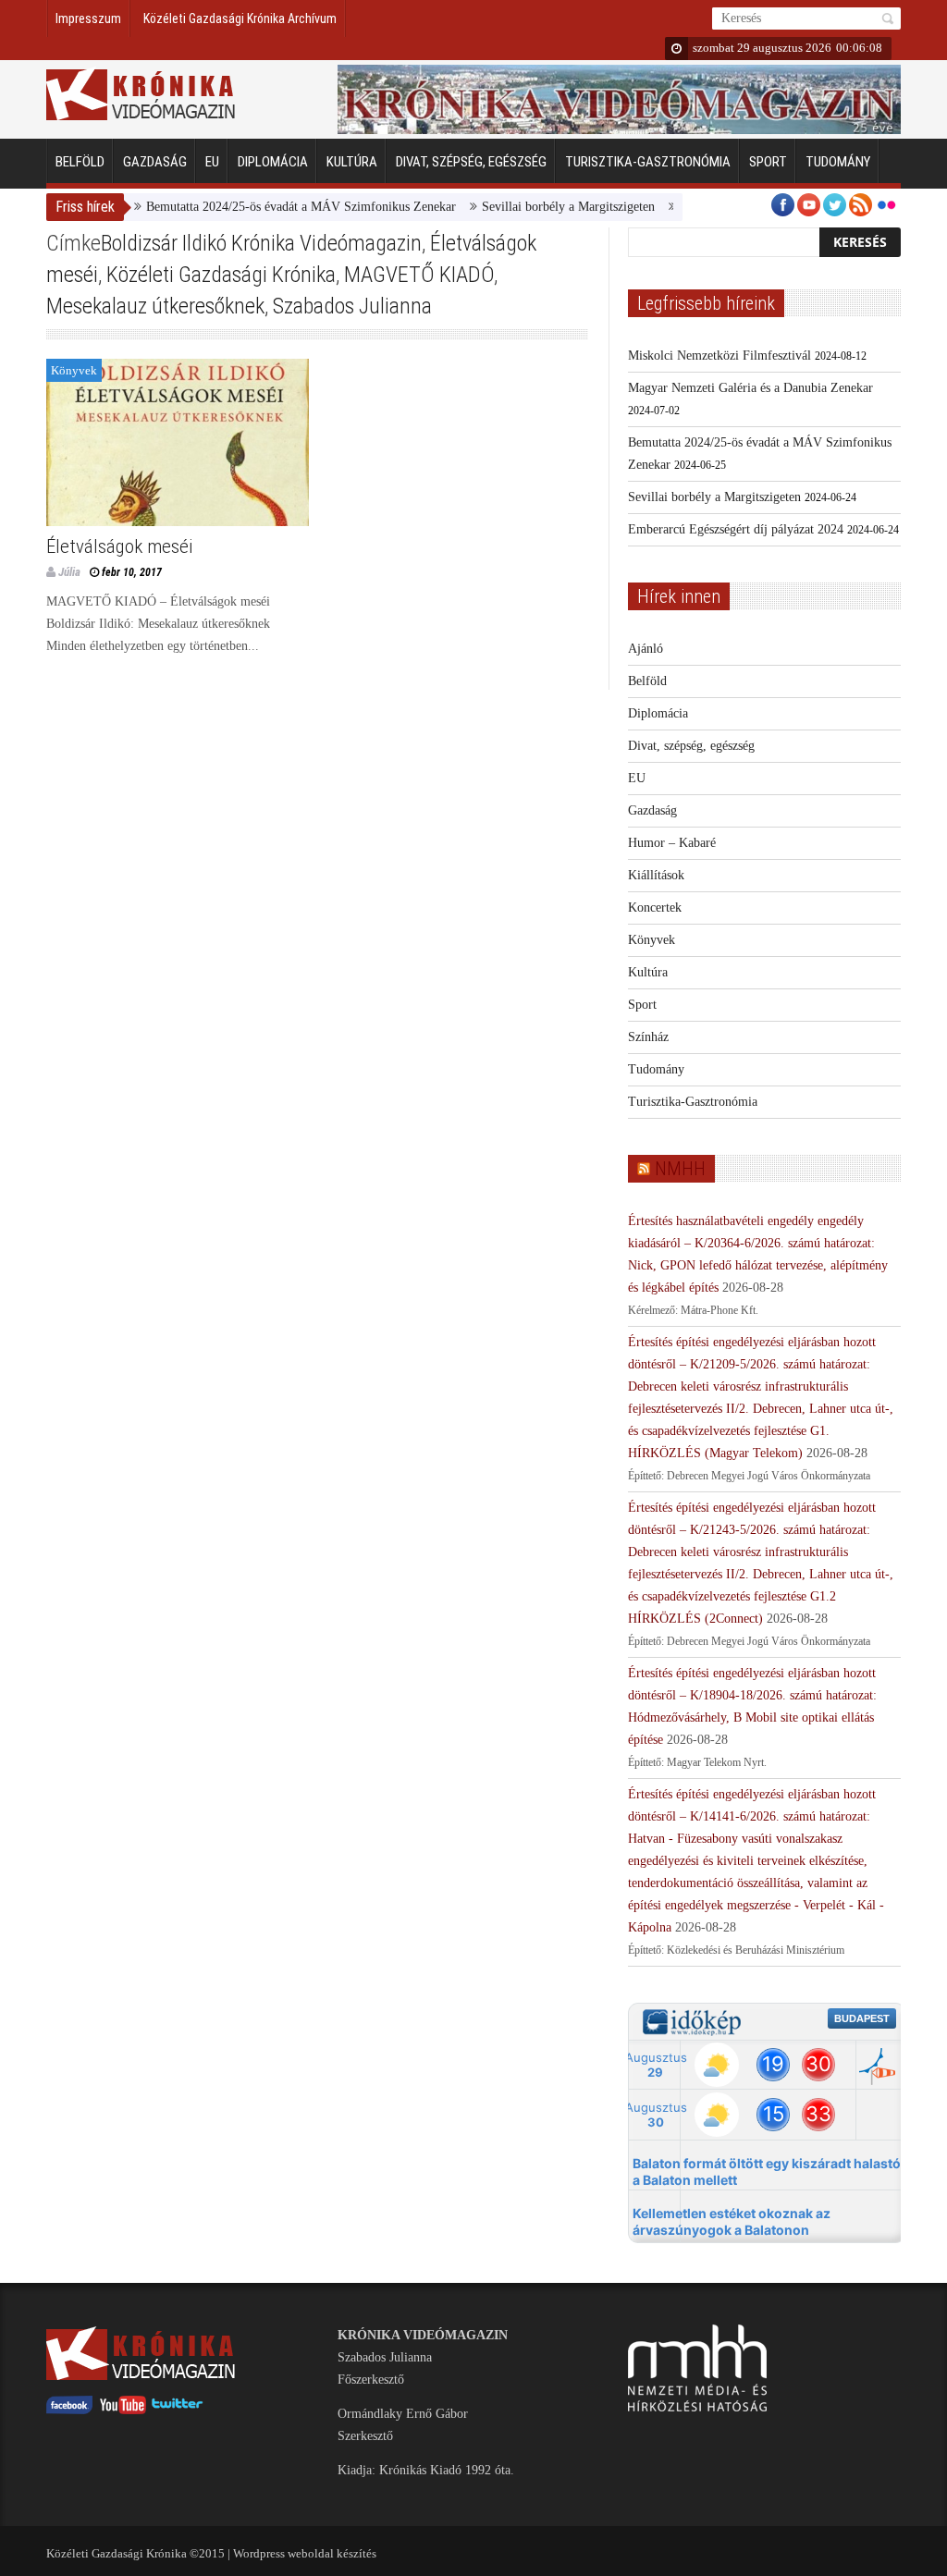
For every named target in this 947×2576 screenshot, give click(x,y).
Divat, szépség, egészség (471, 162)
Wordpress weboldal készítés (305, 2553)
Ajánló (646, 649)
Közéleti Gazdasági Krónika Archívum (240, 18)
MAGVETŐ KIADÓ (419, 275)
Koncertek (655, 908)
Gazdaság (155, 162)
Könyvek (74, 370)
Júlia (69, 572)
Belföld (80, 162)
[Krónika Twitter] (178, 2410)
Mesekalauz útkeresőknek (155, 306)
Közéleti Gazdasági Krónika (221, 275)
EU (212, 162)
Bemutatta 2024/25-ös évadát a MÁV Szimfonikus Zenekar (270, 207)
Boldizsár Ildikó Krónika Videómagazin (261, 243)
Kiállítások (656, 875)
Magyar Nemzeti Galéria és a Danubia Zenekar (750, 388)
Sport (768, 162)
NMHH (680, 1169)
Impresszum (88, 18)
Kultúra (352, 162)
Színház (648, 1037)
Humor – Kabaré (672, 843)
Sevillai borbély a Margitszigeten (537, 207)
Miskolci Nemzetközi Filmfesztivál (719, 356)
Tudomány (838, 162)
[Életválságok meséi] (178, 442)
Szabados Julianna (352, 306)
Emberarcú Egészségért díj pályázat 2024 (736, 529)
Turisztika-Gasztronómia (648, 162)
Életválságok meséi (119, 546)
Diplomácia (273, 162)
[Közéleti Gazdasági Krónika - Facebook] (69, 2410)
